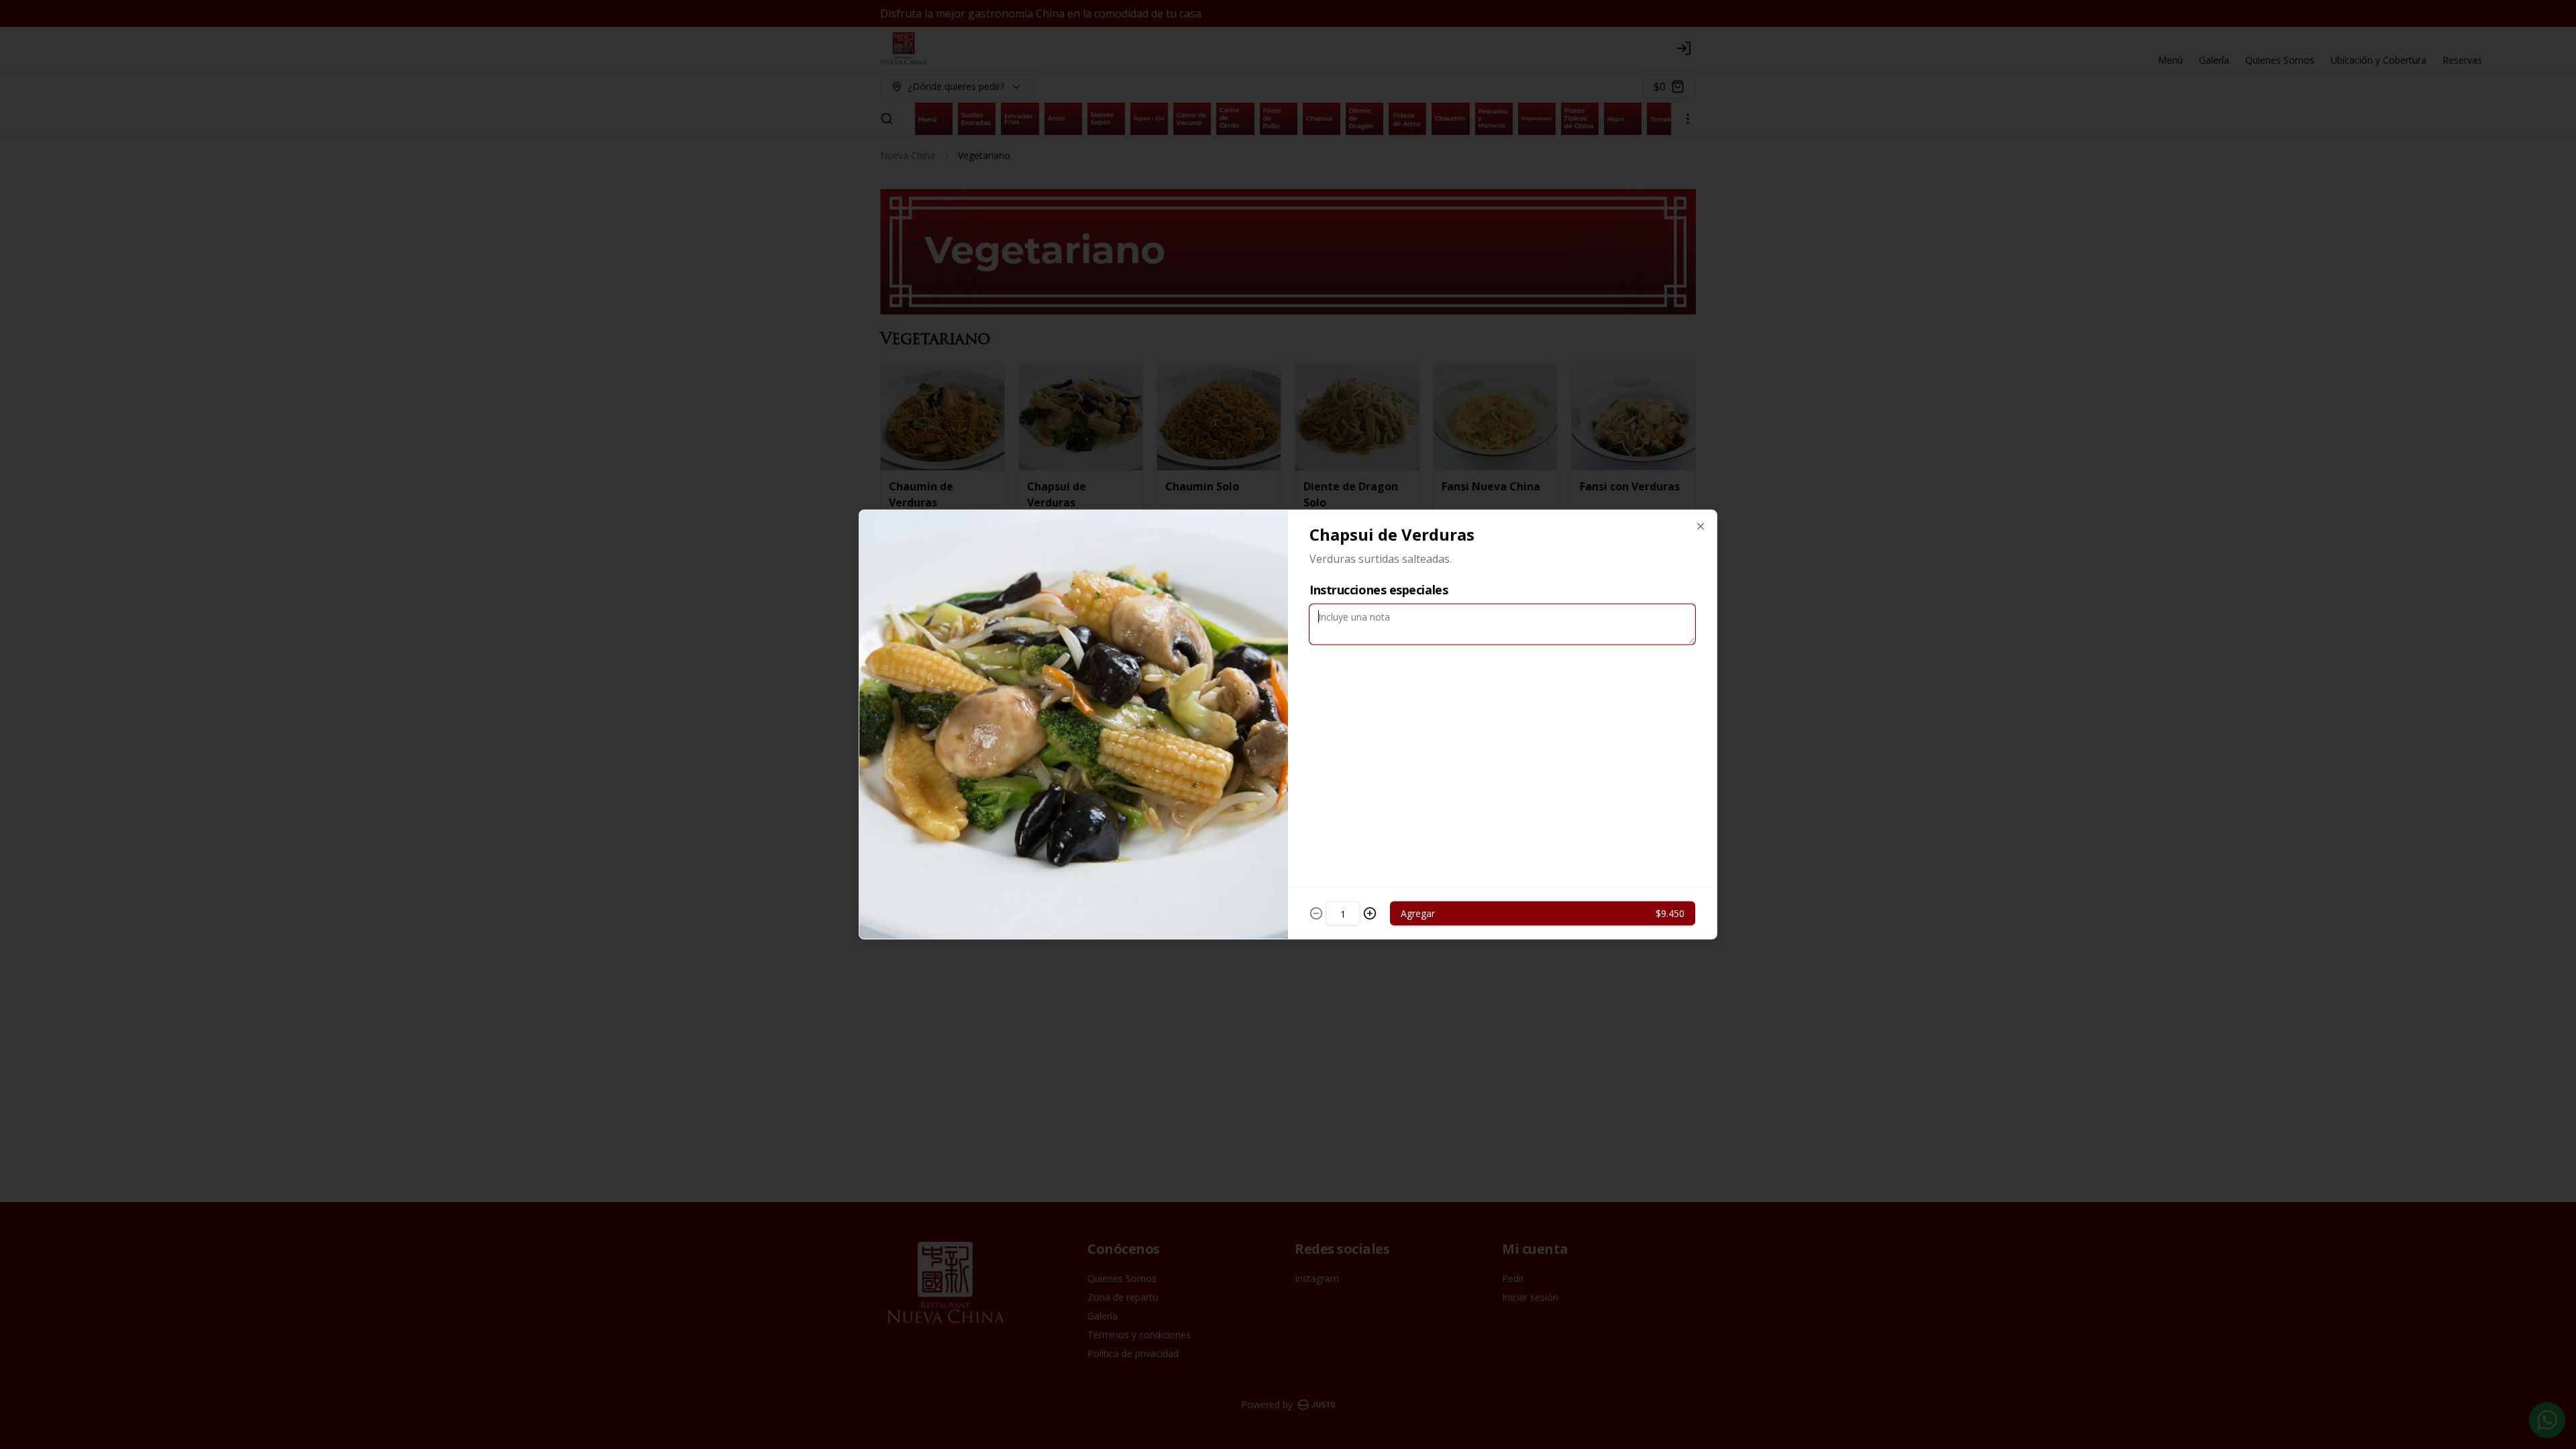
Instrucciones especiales (1379, 590)
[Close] (1701, 527)
